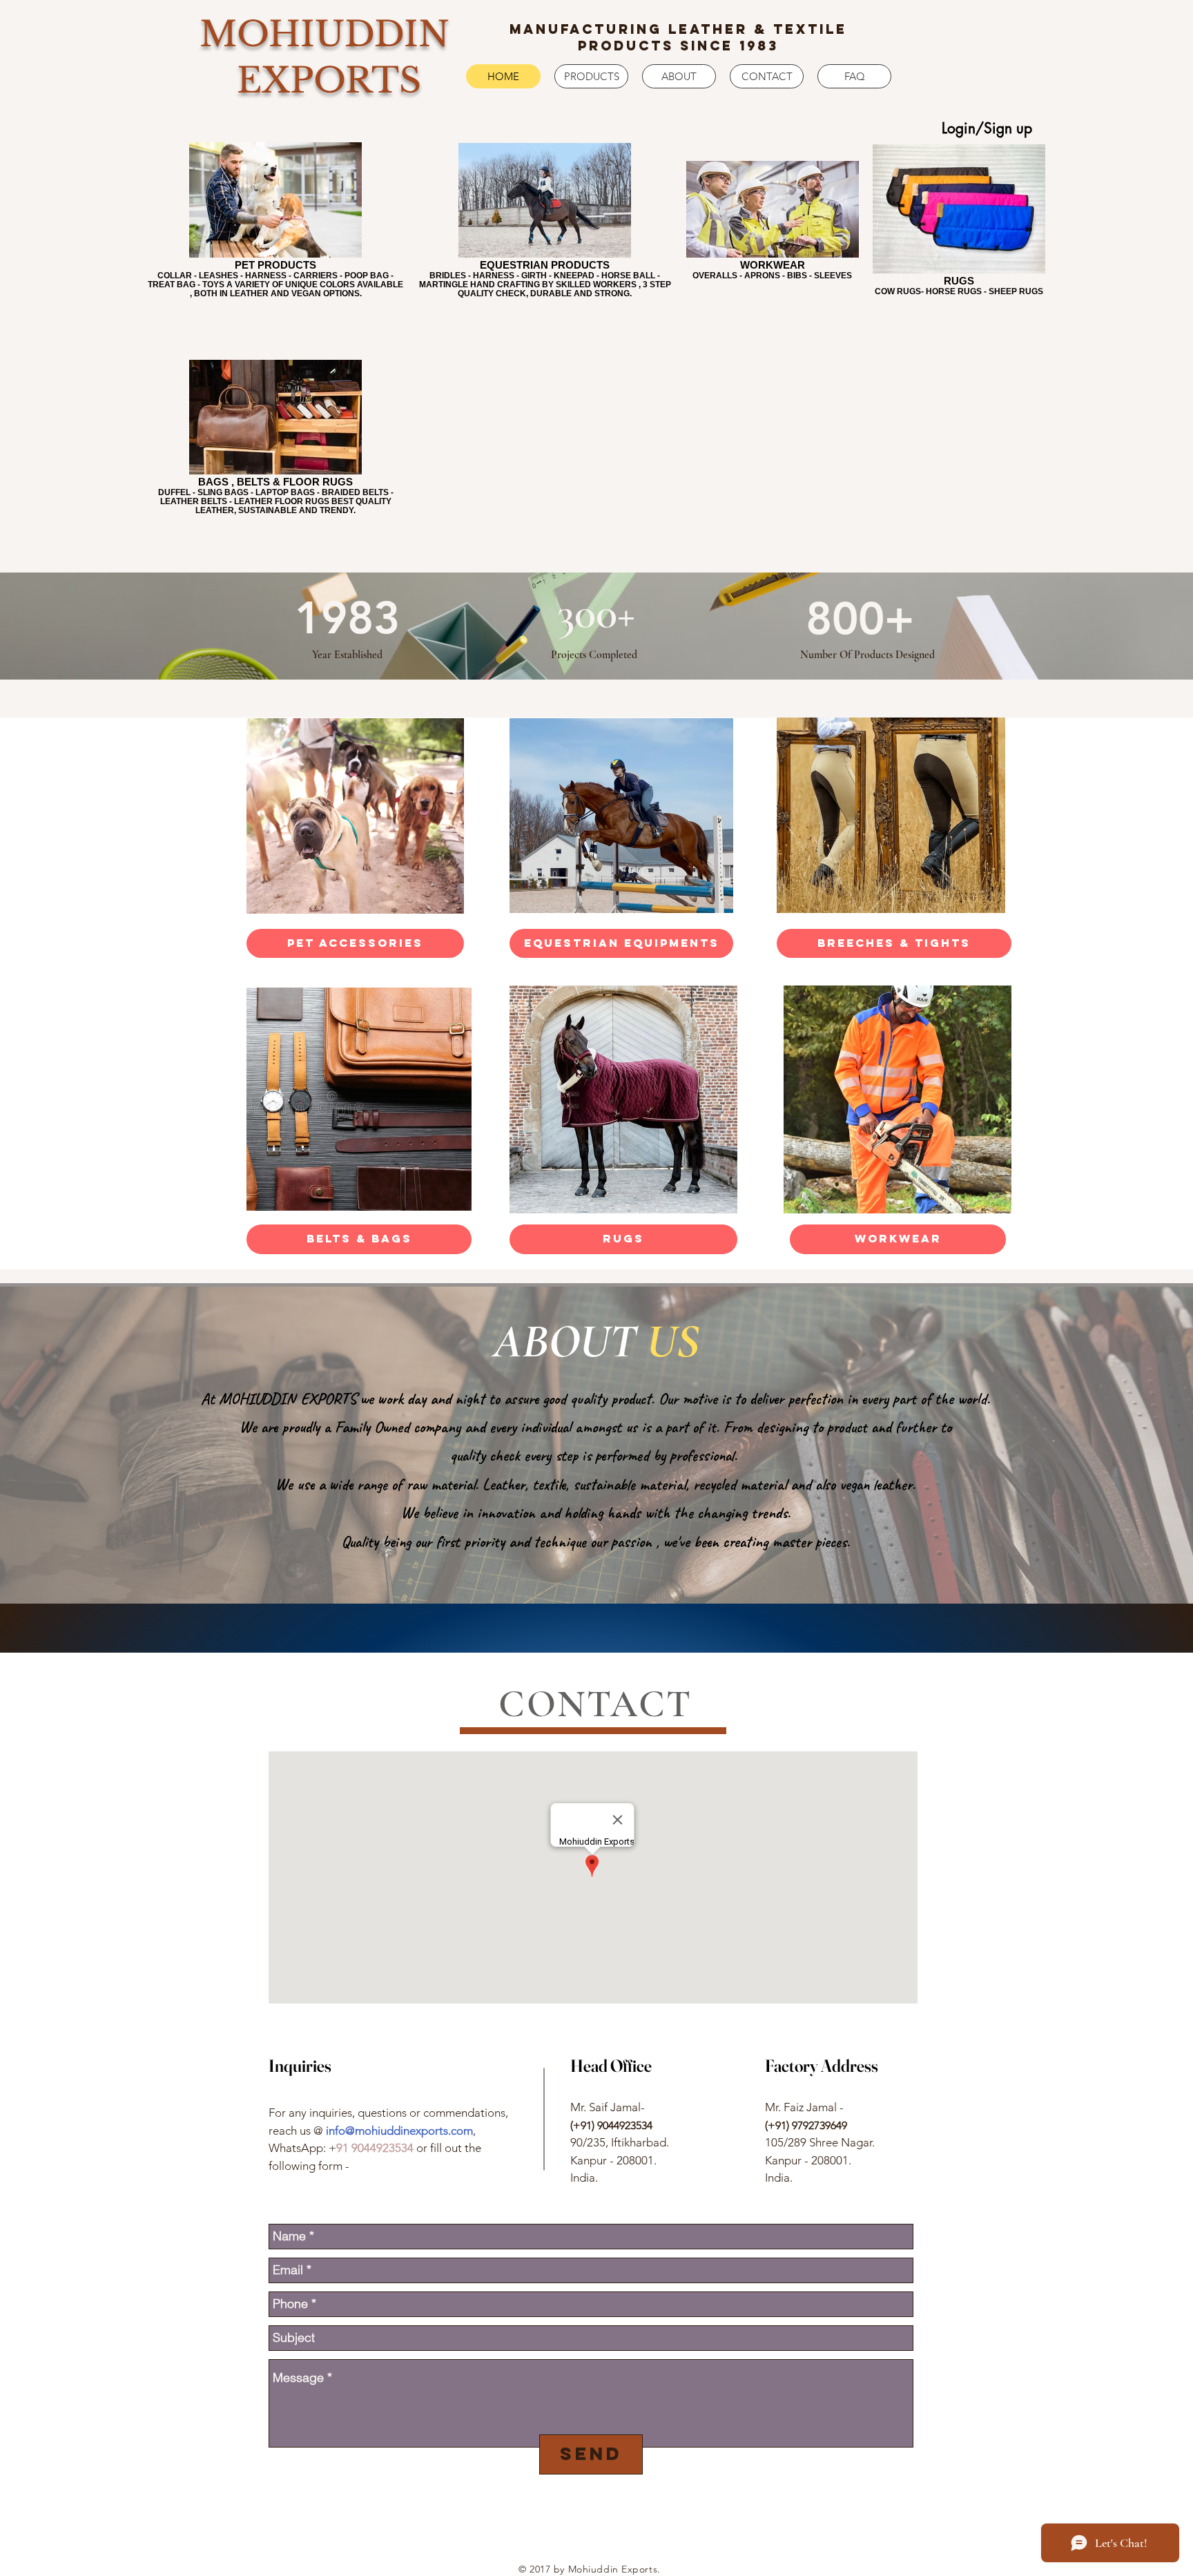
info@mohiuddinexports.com (399, 2131)
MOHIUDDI (309, 34)
